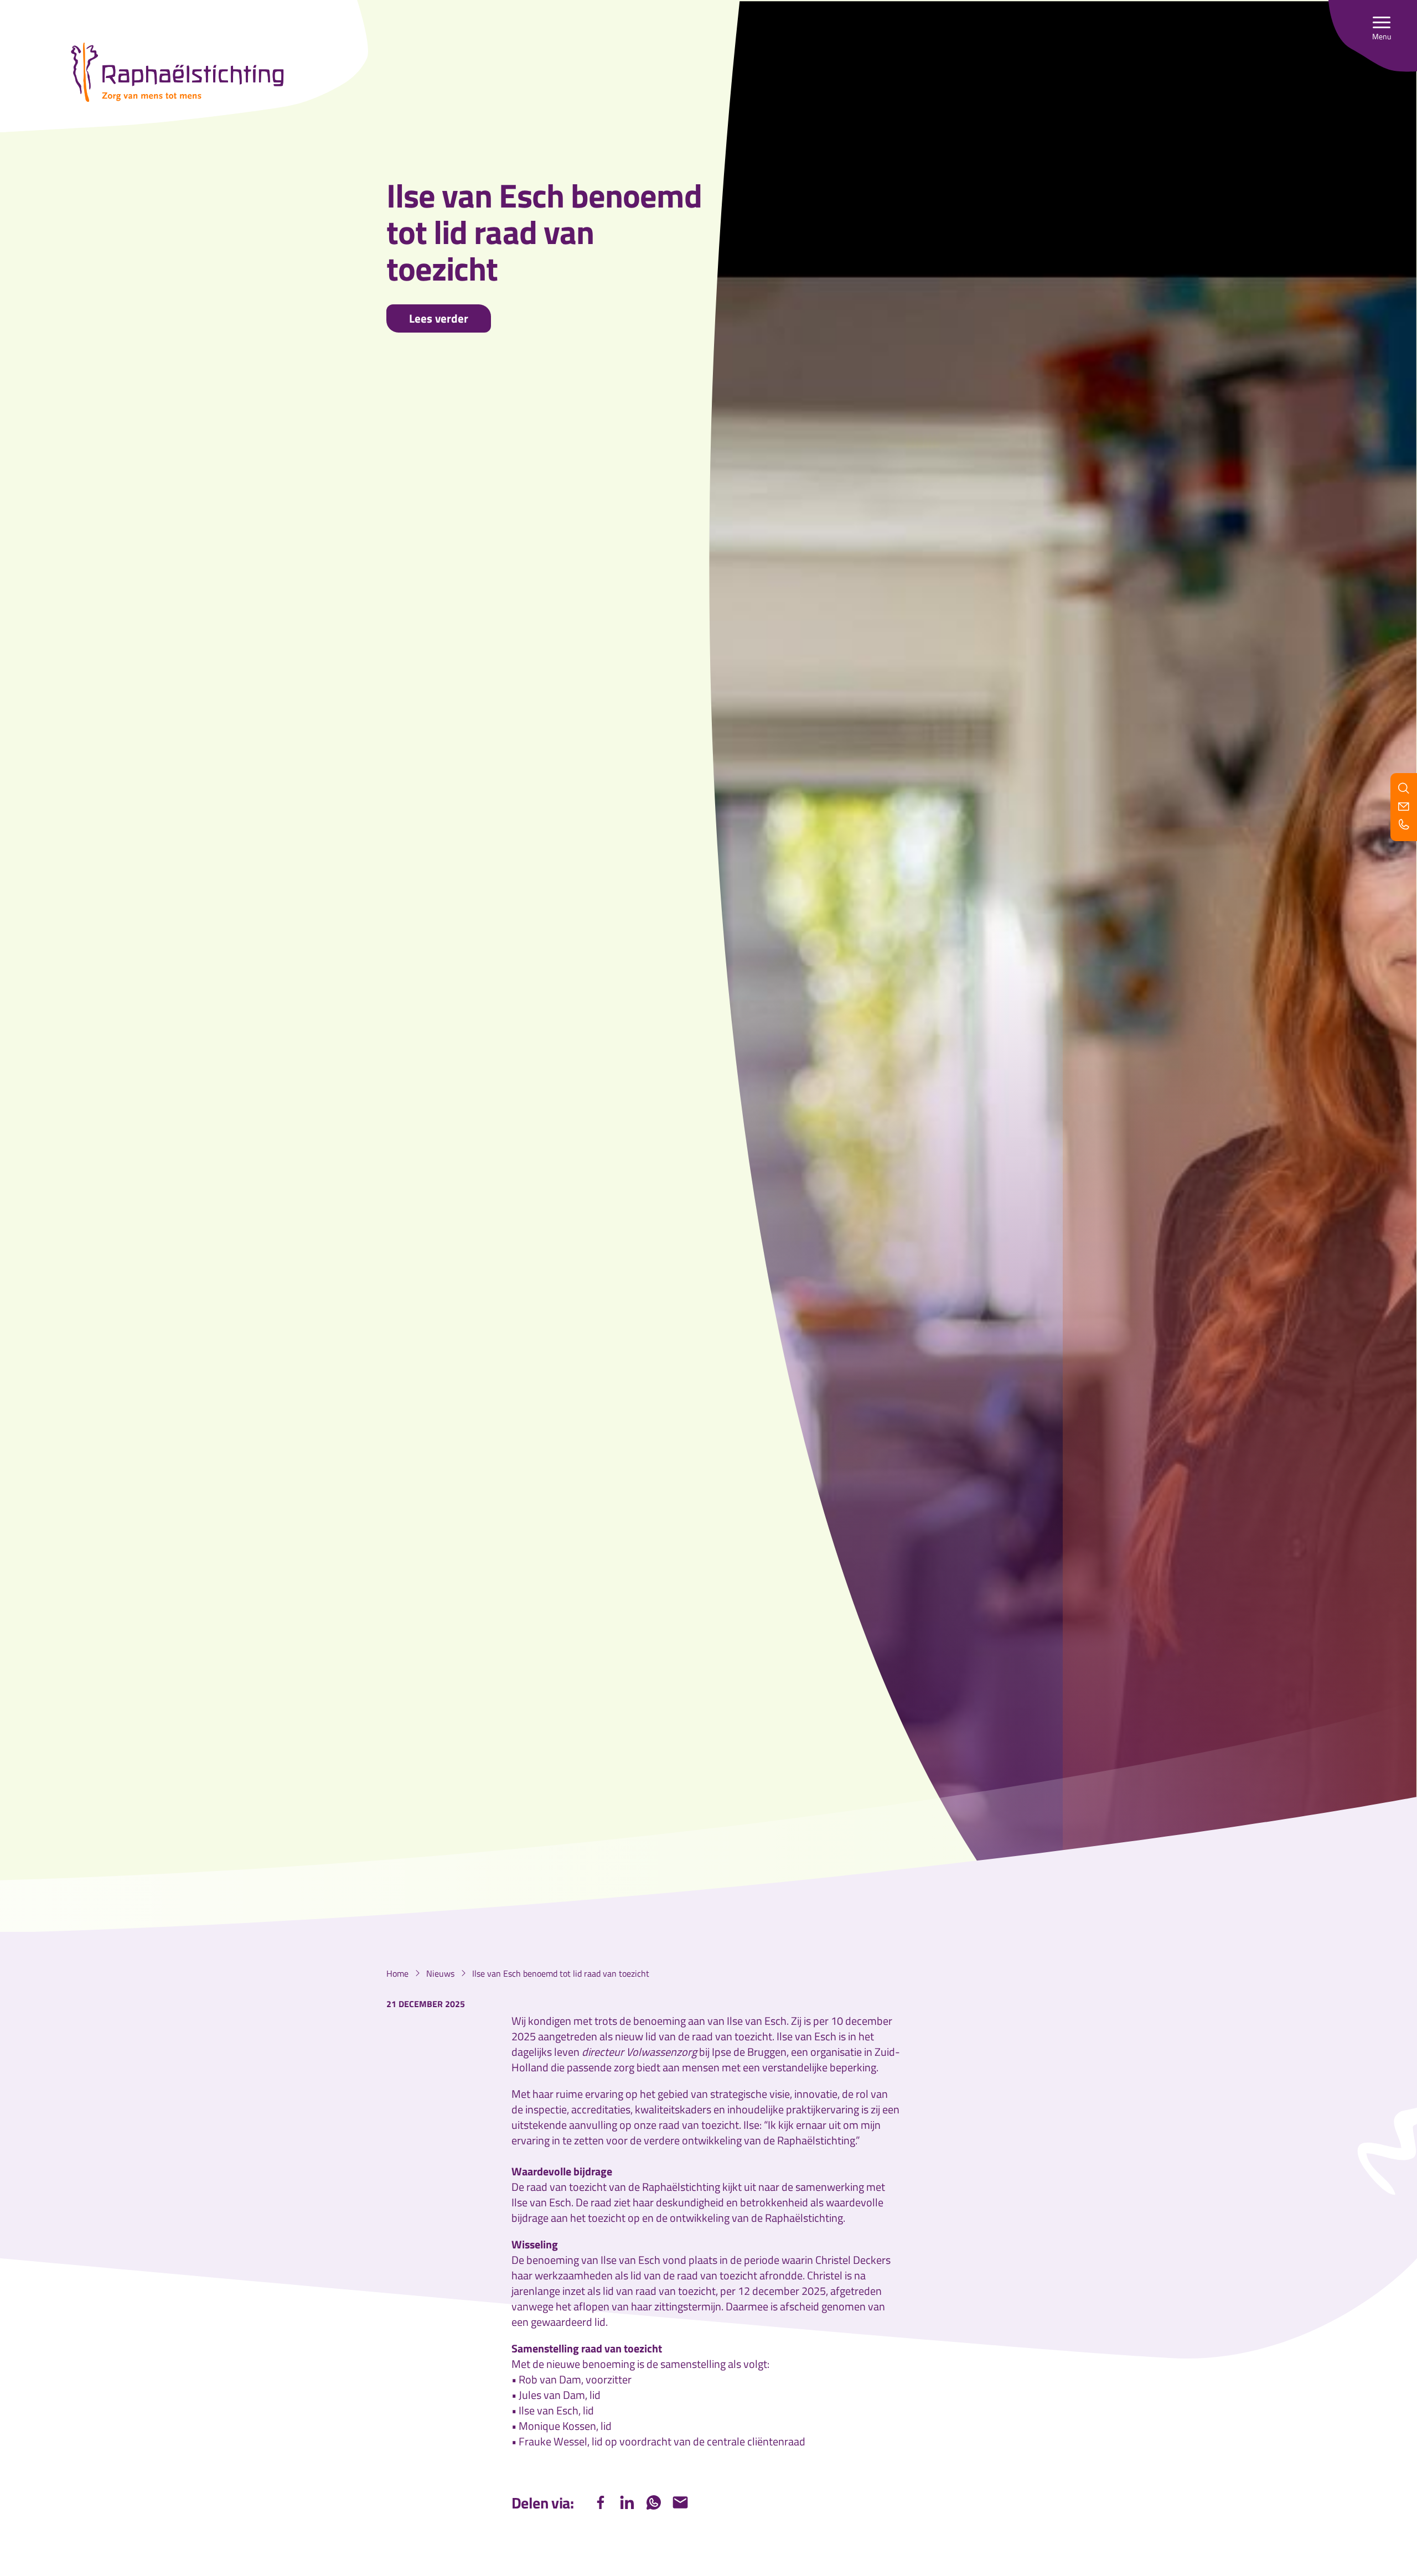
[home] (177, 72)
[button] (1382, 28)
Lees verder (439, 318)
